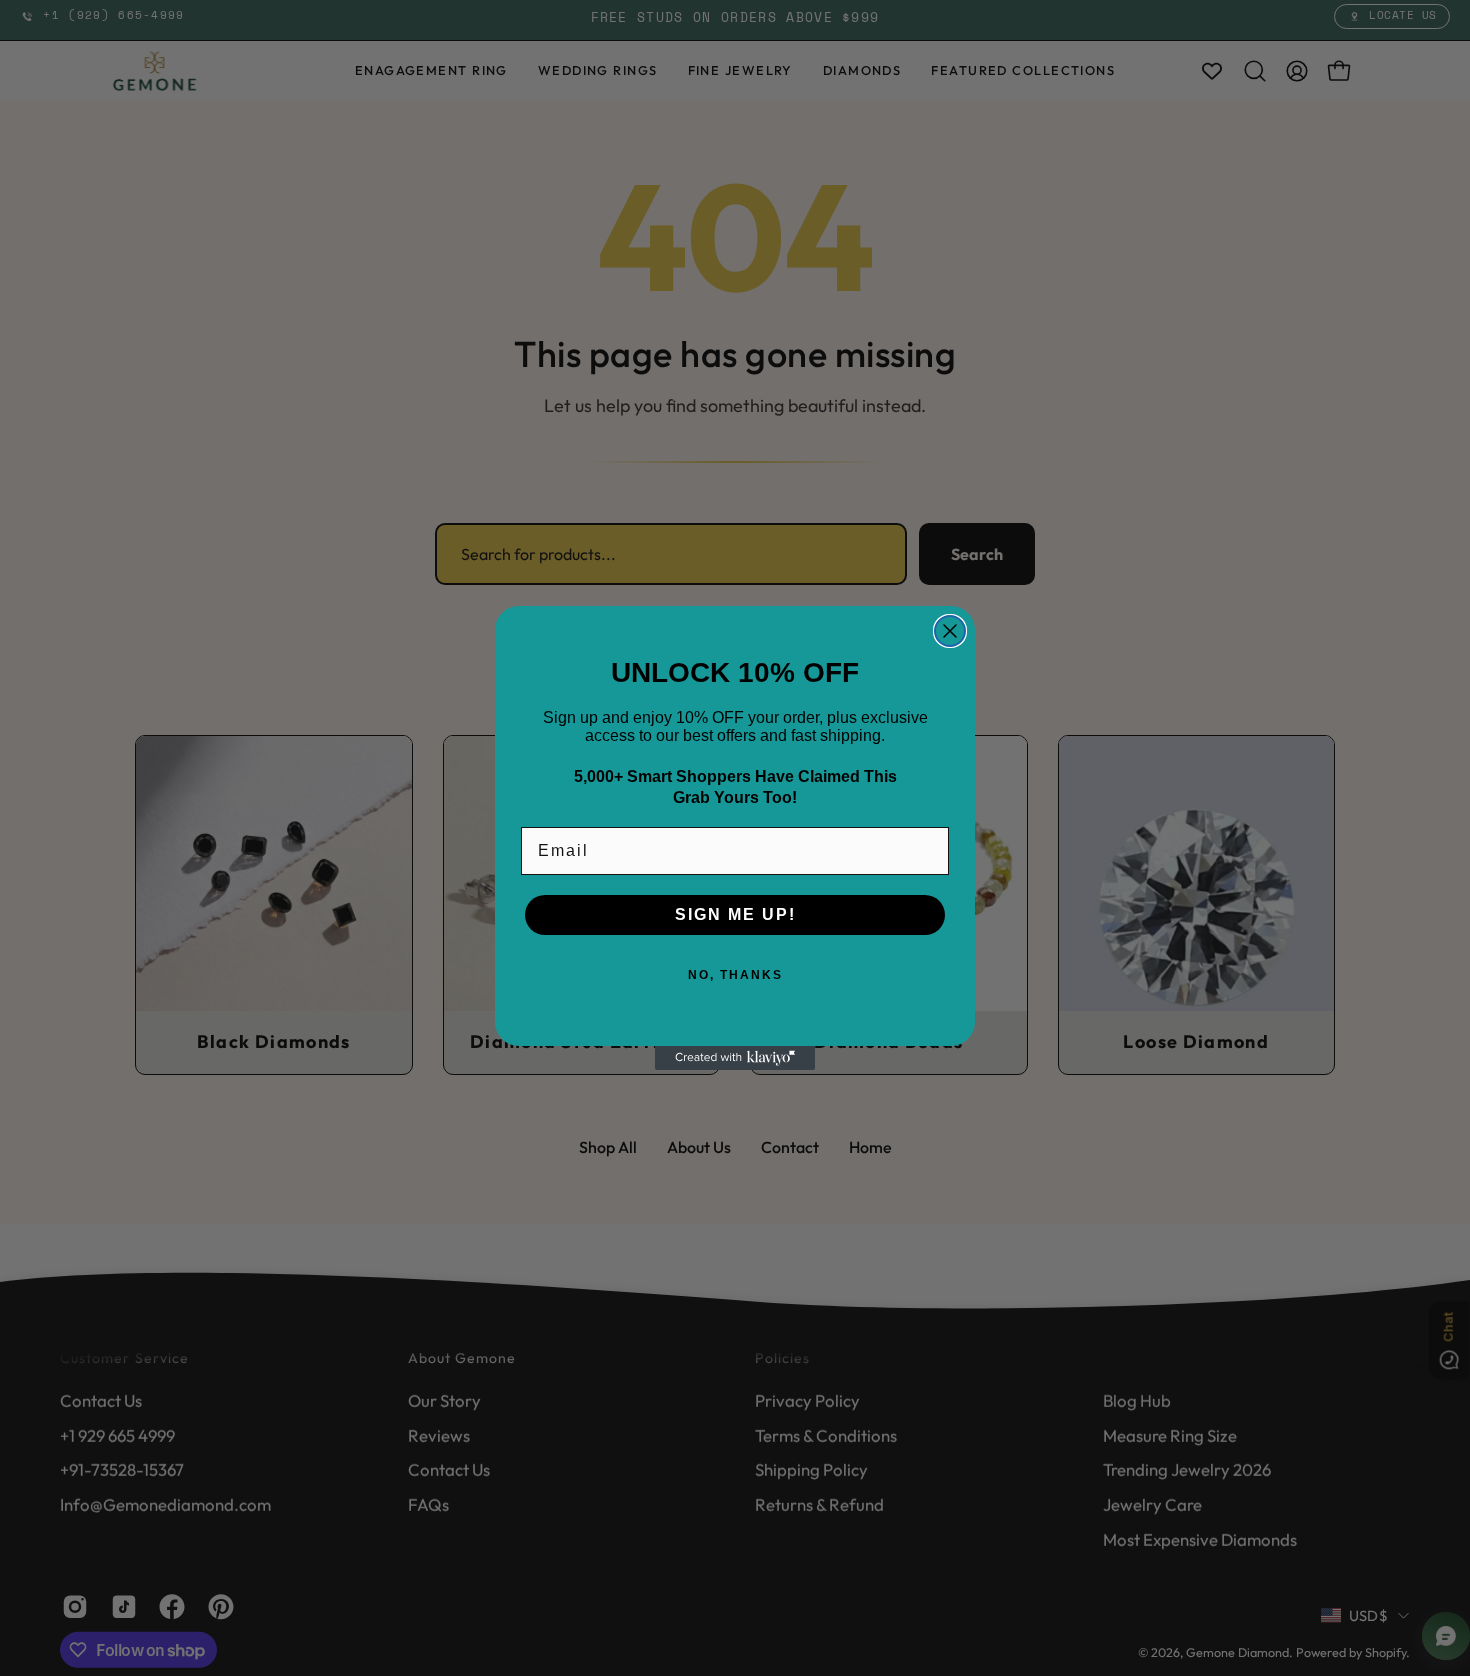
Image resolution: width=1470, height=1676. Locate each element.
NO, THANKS (735, 975)
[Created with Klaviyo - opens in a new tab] (735, 1058)
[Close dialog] (950, 631)
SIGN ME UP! (735, 914)
